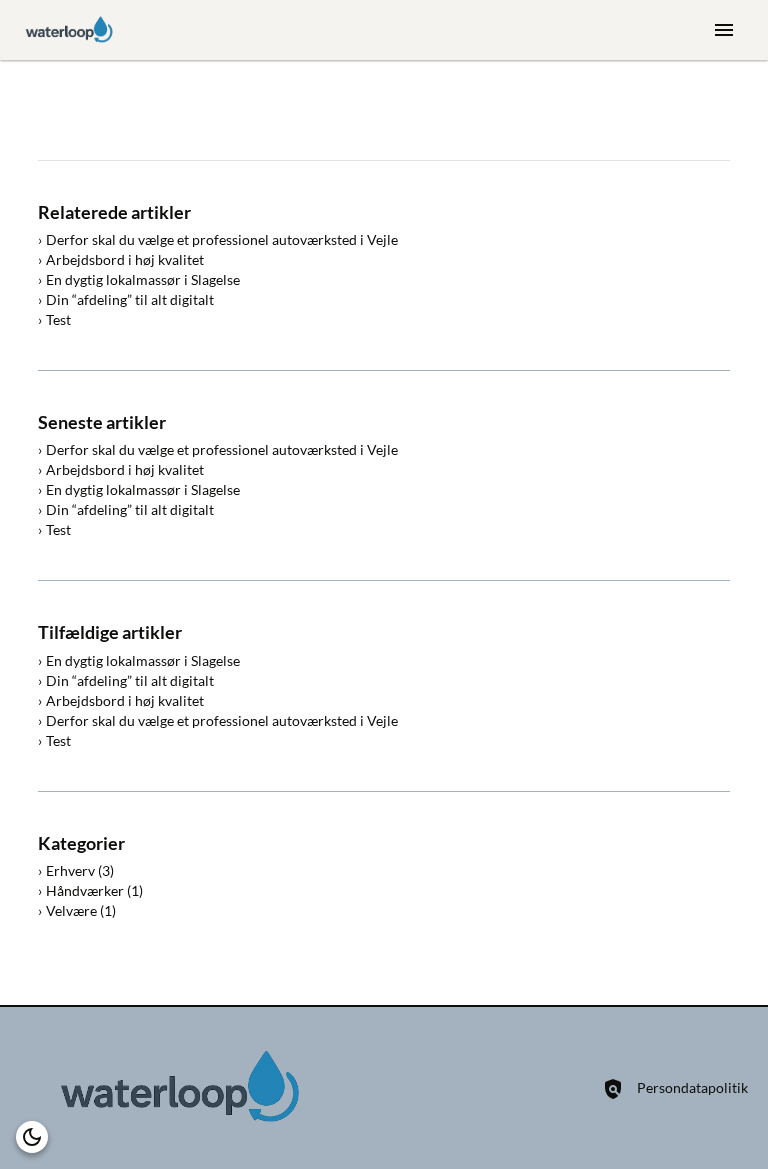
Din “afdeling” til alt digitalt (130, 299)
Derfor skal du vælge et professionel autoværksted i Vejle (222, 239)
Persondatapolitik (692, 1087)
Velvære (71, 910)
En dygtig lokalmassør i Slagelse (143, 279)
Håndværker (85, 890)
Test (58, 319)
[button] (32, 1137)
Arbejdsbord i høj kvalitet (125, 259)
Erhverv (70, 870)
